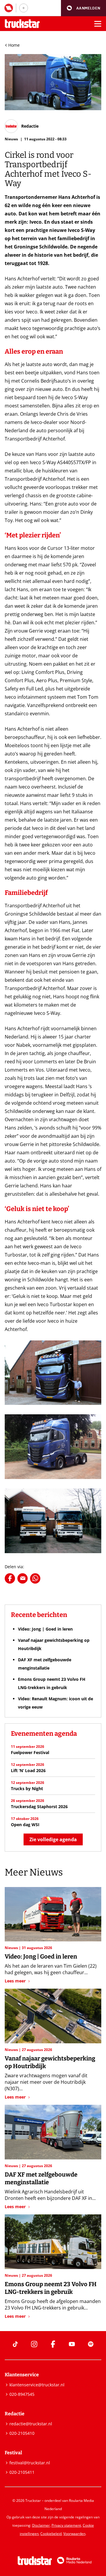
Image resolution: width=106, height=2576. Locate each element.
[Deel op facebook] (10, 1578)
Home (14, 45)
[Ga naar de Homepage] (22, 24)
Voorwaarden (74, 2534)
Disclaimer (41, 2525)
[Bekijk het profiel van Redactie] (22, 126)
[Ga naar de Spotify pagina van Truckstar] (91, 2344)
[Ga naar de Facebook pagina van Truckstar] (53, 2344)
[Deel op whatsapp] (35, 1578)
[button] (83, 8)
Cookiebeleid (51, 2534)
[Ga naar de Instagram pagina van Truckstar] (34, 2344)
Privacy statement (66, 2525)
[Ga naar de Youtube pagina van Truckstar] (72, 2344)
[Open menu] (98, 24)
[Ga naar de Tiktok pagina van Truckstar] (15, 2344)
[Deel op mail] (23, 1578)
